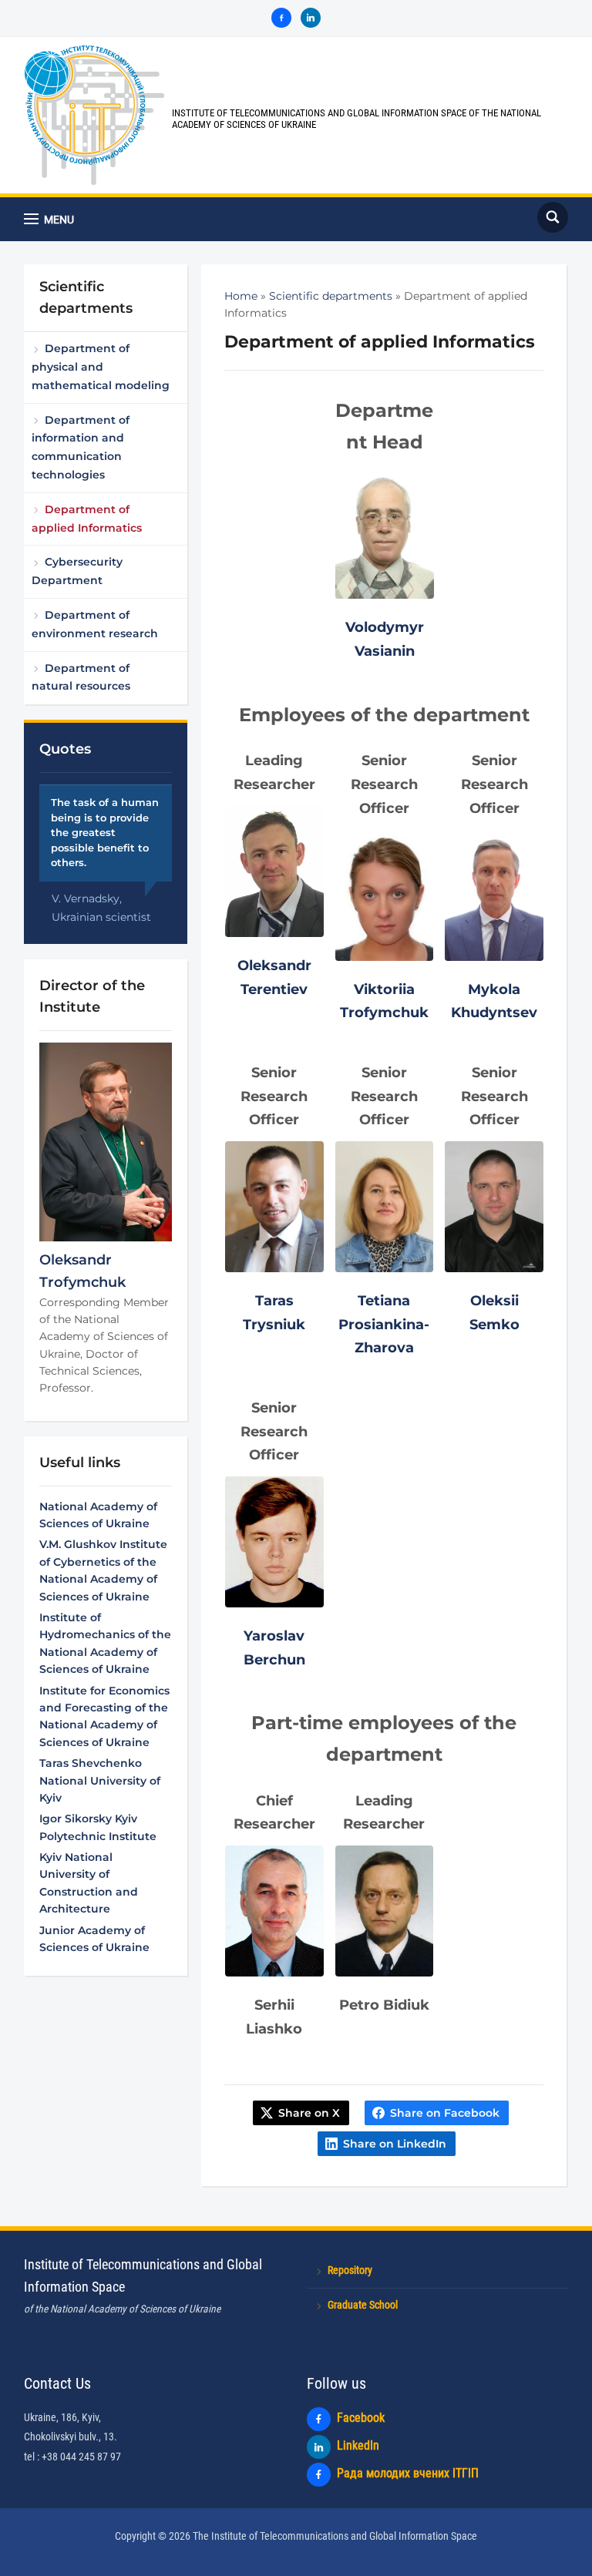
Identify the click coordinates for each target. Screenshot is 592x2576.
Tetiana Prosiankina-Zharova (384, 1324)
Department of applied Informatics (87, 519)
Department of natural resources (81, 677)
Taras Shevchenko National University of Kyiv (100, 1780)
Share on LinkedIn (395, 2144)
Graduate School (363, 2305)
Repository (350, 2270)
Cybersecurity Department (77, 571)
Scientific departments (331, 296)
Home (241, 296)
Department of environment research (95, 624)
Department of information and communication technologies (81, 447)
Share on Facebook (445, 2113)
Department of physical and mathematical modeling (101, 367)
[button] (49, 219)
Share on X (309, 2113)
